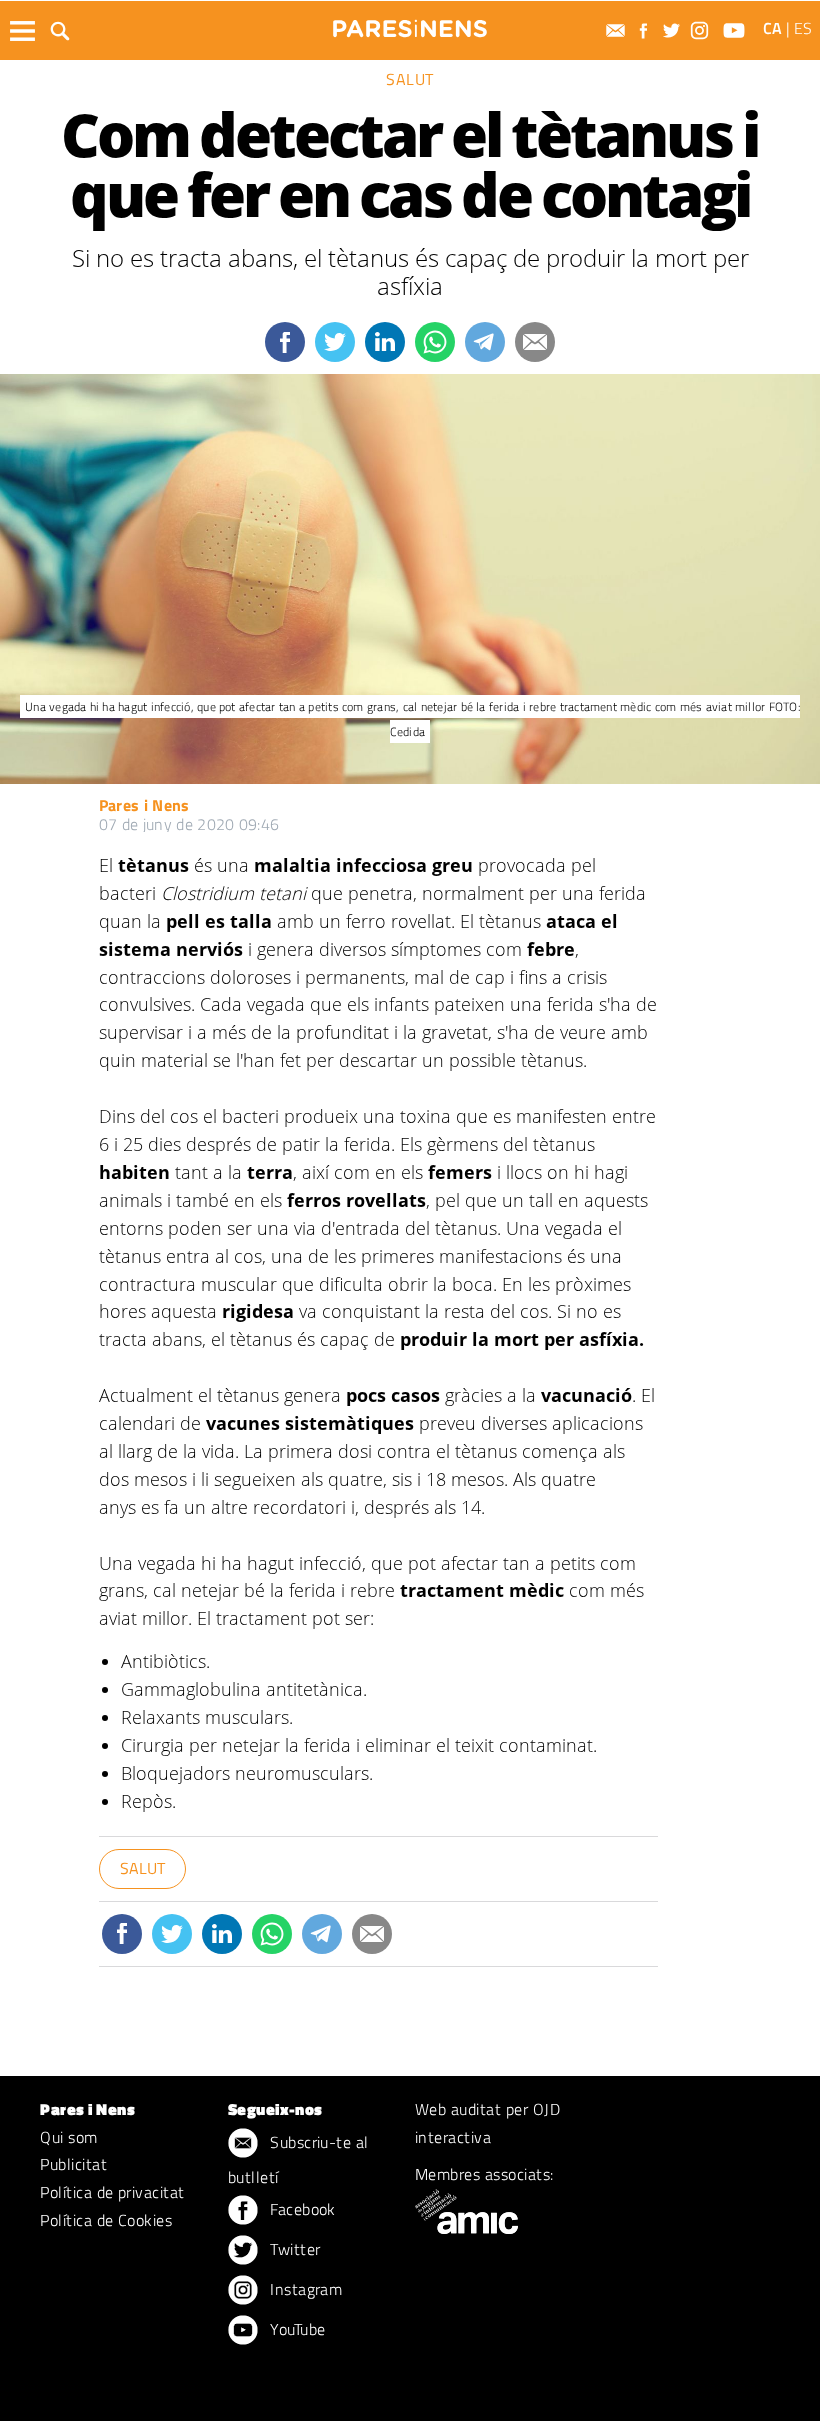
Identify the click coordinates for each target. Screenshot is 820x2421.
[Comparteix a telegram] (485, 342)
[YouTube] (736, 30)
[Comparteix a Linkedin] (385, 342)
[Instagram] (702, 30)
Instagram (304, 2289)
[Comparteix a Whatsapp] (435, 342)
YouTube (296, 2329)
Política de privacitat (112, 2192)
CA (772, 28)
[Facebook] (646, 30)
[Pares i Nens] (410, 28)
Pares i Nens (144, 805)
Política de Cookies (106, 2220)
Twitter (293, 2249)
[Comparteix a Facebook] (285, 342)
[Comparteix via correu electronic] (535, 342)
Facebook (301, 2209)
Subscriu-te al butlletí (298, 2159)
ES (803, 28)
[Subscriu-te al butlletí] (618, 30)
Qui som (68, 2137)
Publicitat (73, 2164)
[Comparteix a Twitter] (335, 342)
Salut (410, 79)
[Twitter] (674, 30)
